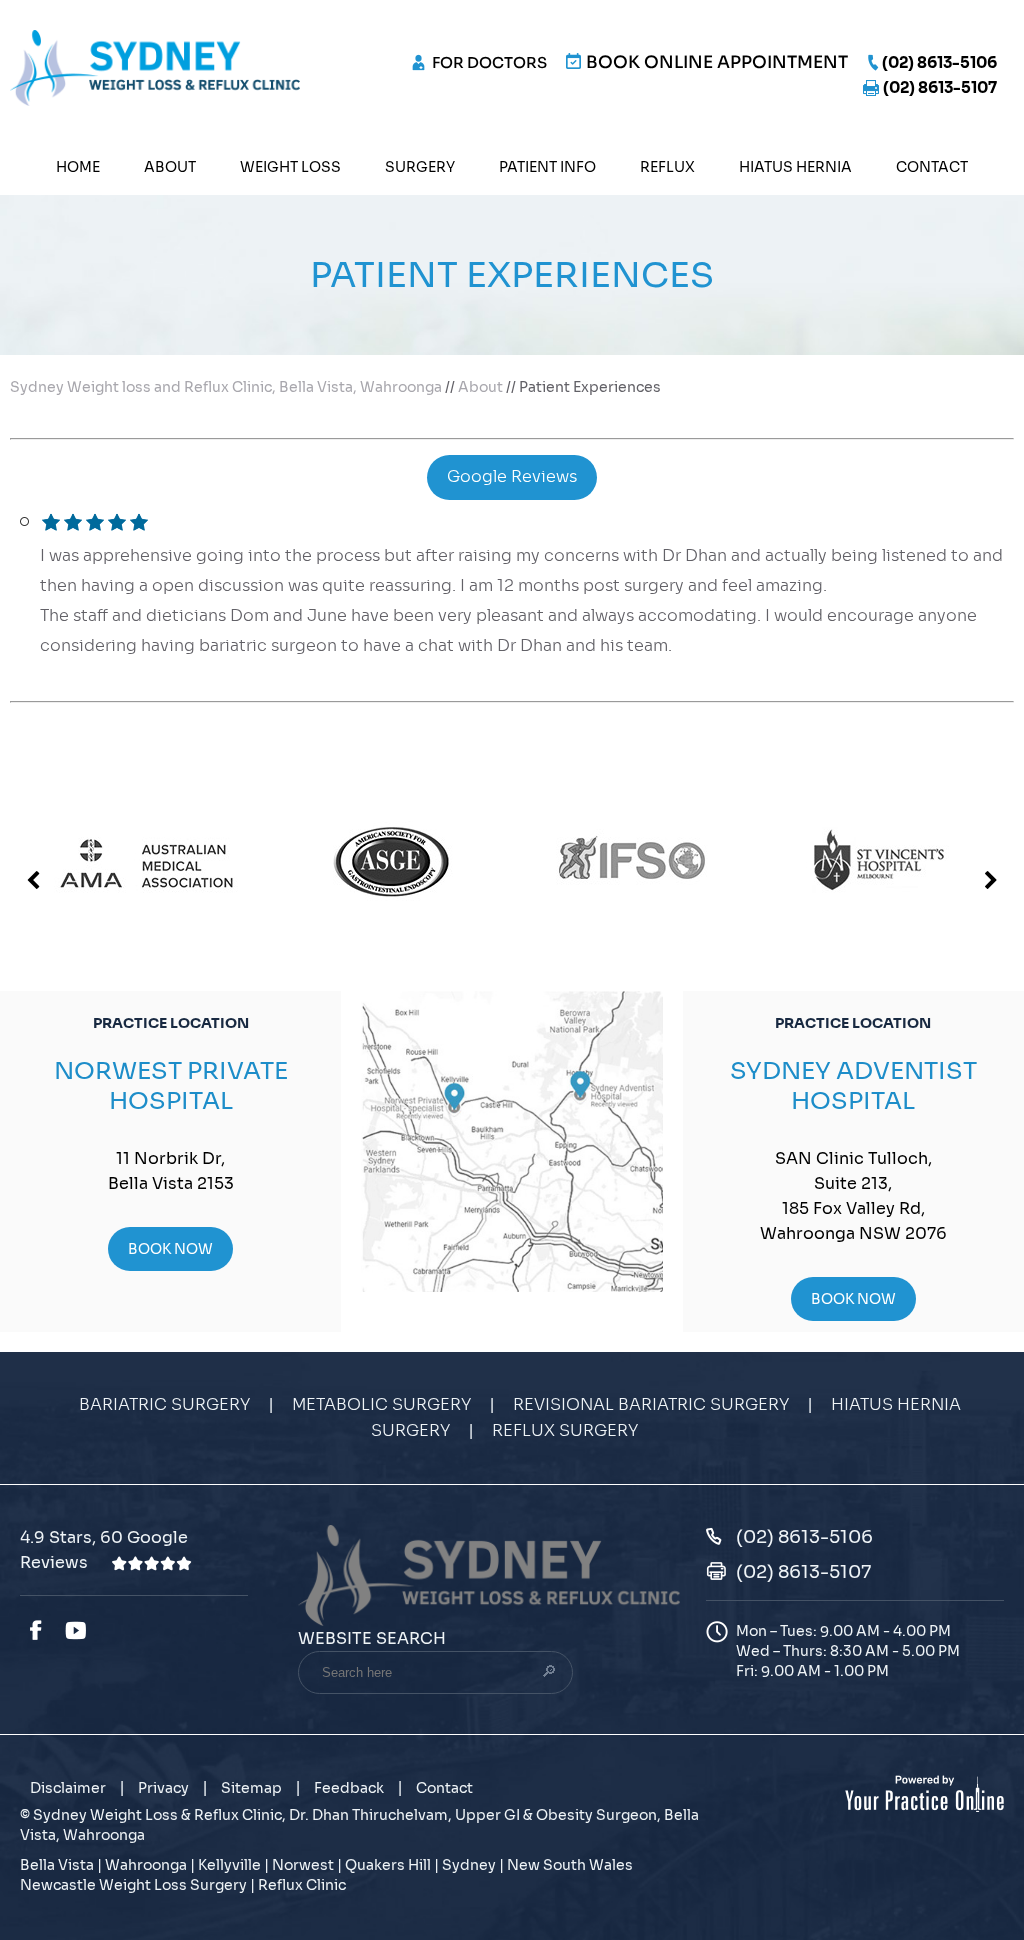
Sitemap (251, 1788)
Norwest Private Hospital (171, 1086)
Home (78, 167)
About (170, 167)
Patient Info (547, 167)
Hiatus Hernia (795, 167)
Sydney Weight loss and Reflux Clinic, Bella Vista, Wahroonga (226, 387)
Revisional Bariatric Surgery (651, 1405)
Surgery (420, 167)
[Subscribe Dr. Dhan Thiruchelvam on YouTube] (79, 1631)
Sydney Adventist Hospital (853, 1086)
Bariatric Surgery (164, 1405)
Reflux (667, 167)
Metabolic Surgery (381, 1405)
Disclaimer (68, 1788)
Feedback (349, 1788)
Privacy (163, 1788)
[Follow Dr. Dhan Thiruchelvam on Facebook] (35, 1631)
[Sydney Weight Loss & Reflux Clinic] (155, 66)
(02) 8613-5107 (940, 87)
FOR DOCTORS (489, 62)
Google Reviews (512, 477)
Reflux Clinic (302, 1885)
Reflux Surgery (565, 1431)
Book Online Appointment (717, 62)
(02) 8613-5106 (939, 62)
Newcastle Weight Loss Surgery (133, 1885)
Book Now (170, 1249)
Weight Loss (290, 167)
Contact (932, 167)
